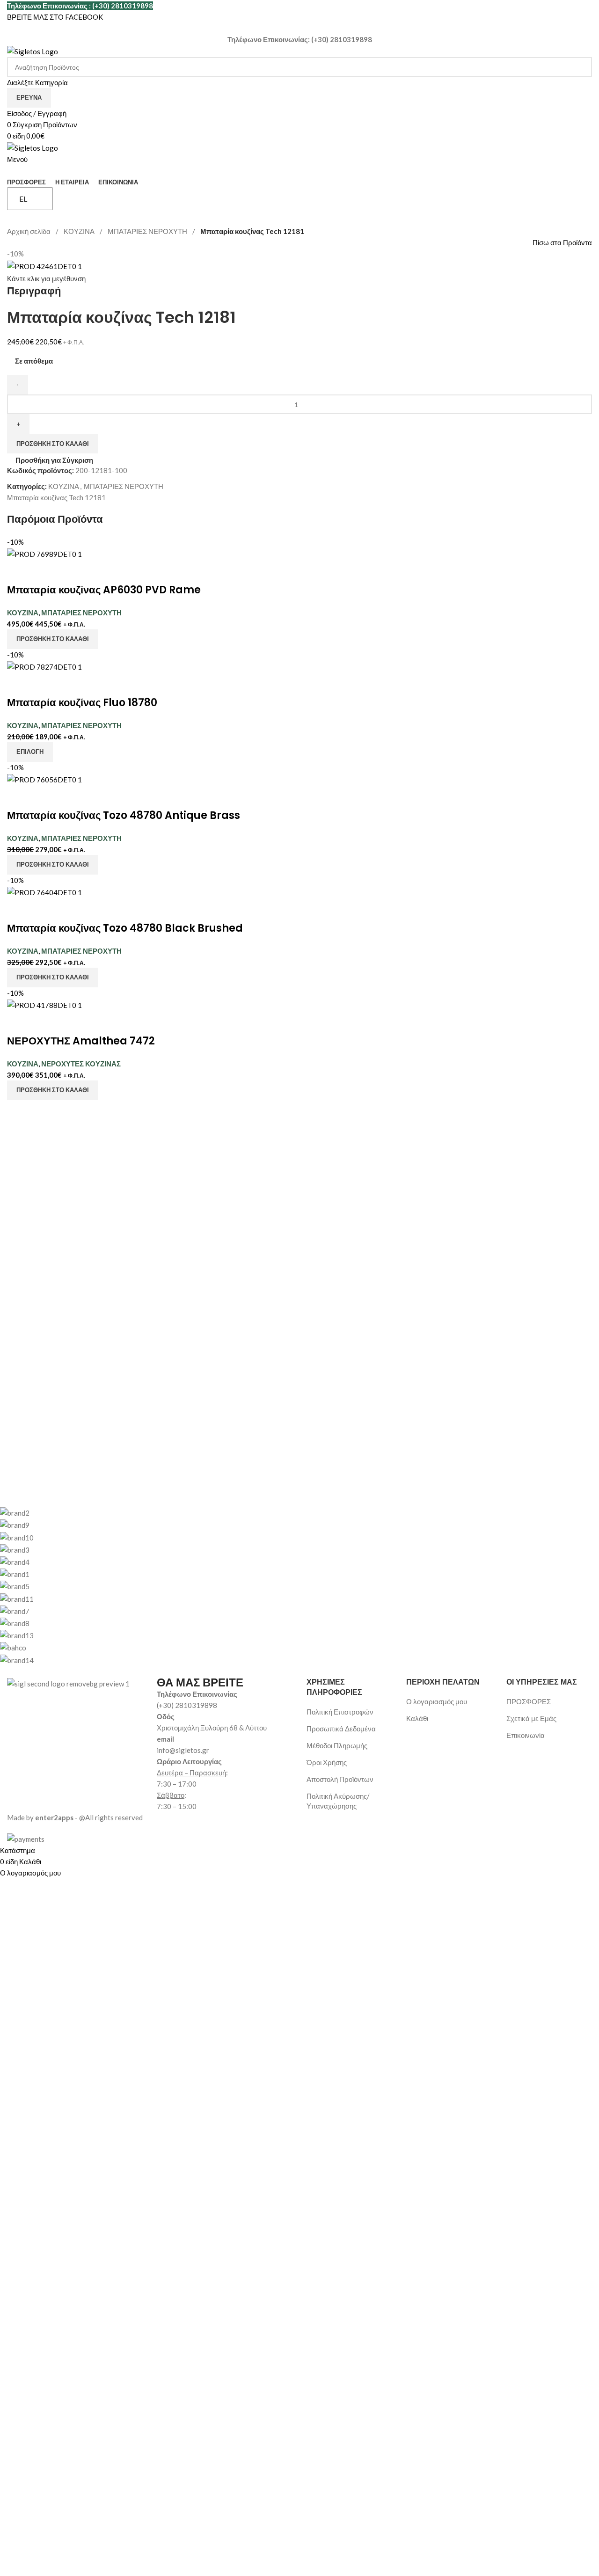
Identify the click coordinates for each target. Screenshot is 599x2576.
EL (23, 199)
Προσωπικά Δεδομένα (341, 1729)
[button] (53, 639)
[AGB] (292, 1586)
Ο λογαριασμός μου (437, 1701)
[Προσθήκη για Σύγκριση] (19, 571)
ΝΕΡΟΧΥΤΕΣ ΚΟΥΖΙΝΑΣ (81, 1064)
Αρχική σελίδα (29, 231)
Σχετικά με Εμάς (531, 1718)
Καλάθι (417, 1718)
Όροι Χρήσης (327, 1762)
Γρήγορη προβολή (44, 571)
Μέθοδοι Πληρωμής (337, 1745)
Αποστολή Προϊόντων (340, 1779)
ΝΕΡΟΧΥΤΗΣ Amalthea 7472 (81, 1041)
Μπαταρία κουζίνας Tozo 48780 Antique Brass (124, 815)
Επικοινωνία (526, 1735)
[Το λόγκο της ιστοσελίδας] (33, 51)
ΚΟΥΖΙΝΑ (80, 231)
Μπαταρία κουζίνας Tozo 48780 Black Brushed (125, 928)
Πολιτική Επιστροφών (340, 1712)
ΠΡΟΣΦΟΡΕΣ (529, 1701)
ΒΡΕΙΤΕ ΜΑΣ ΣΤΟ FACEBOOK (55, 17)
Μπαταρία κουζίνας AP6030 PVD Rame (104, 590)
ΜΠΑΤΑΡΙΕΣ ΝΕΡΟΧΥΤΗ (148, 231)
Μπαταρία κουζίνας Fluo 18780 (82, 703)
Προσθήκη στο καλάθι (53, 444)
